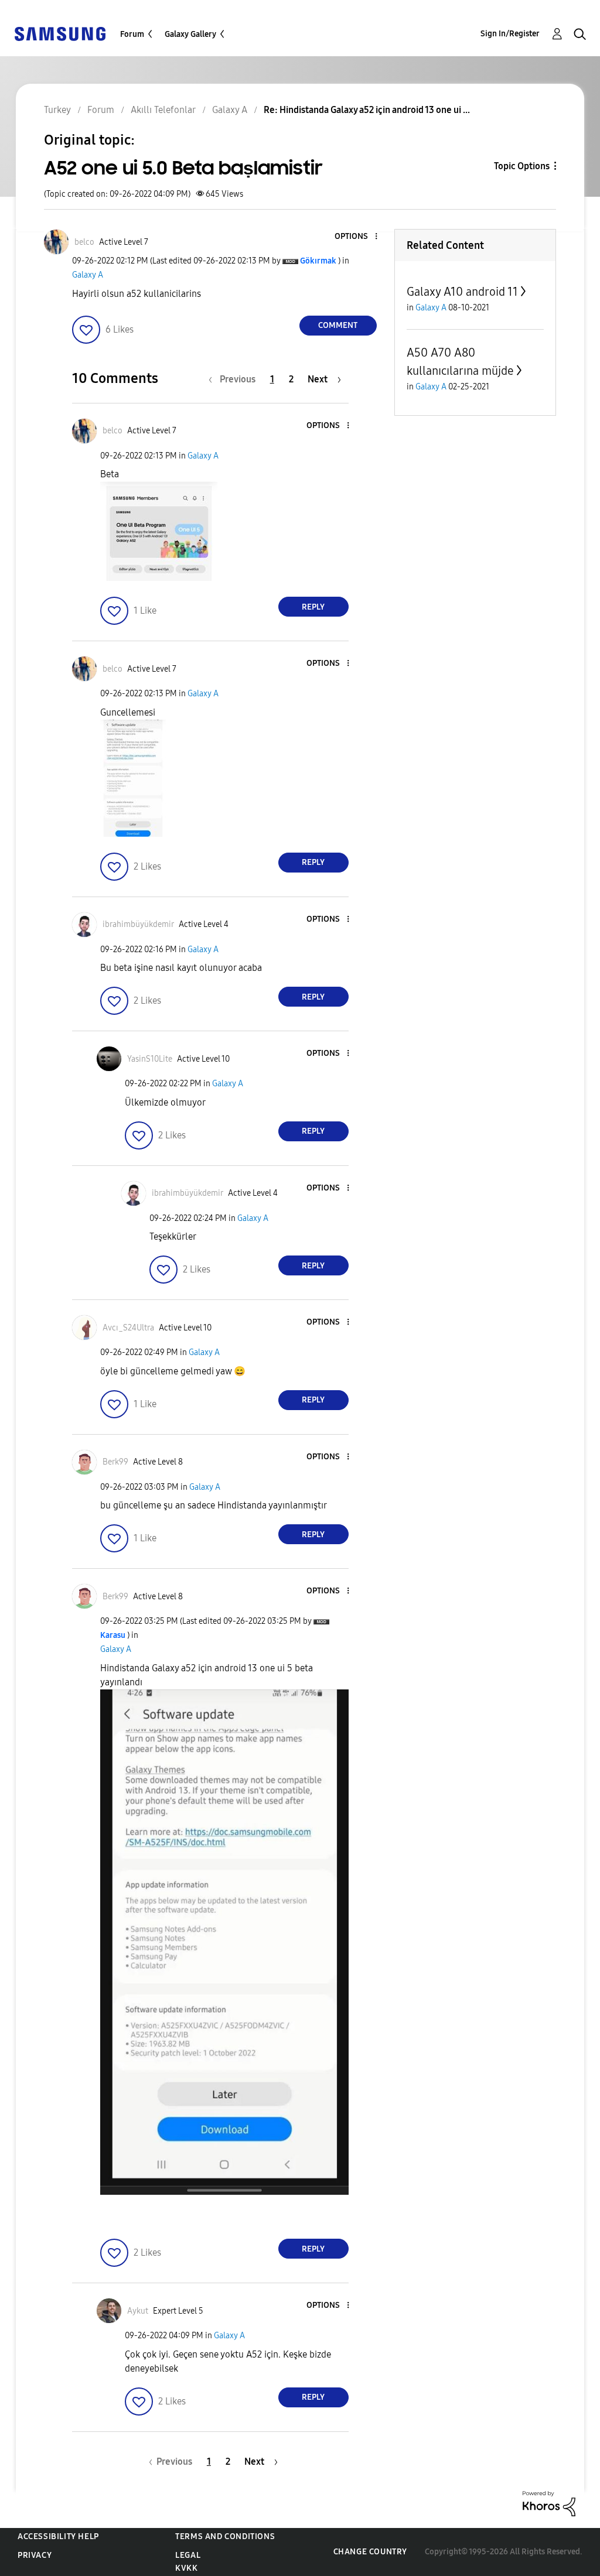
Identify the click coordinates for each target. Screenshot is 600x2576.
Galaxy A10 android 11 (462, 292)
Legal (188, 2555)
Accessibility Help (58, 2536)
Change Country (370, 2552)
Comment (338, 325)
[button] (356, 237)
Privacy (35, 2555)
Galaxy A (88, 275)
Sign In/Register (510, 34)
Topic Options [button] (522, 166)
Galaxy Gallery (190, 34)
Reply (313, 607)
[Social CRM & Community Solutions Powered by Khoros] (549, 2503)
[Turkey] (60, 33)
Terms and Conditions (225, 2536)
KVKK (186, 2568)
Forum (132, 34)
